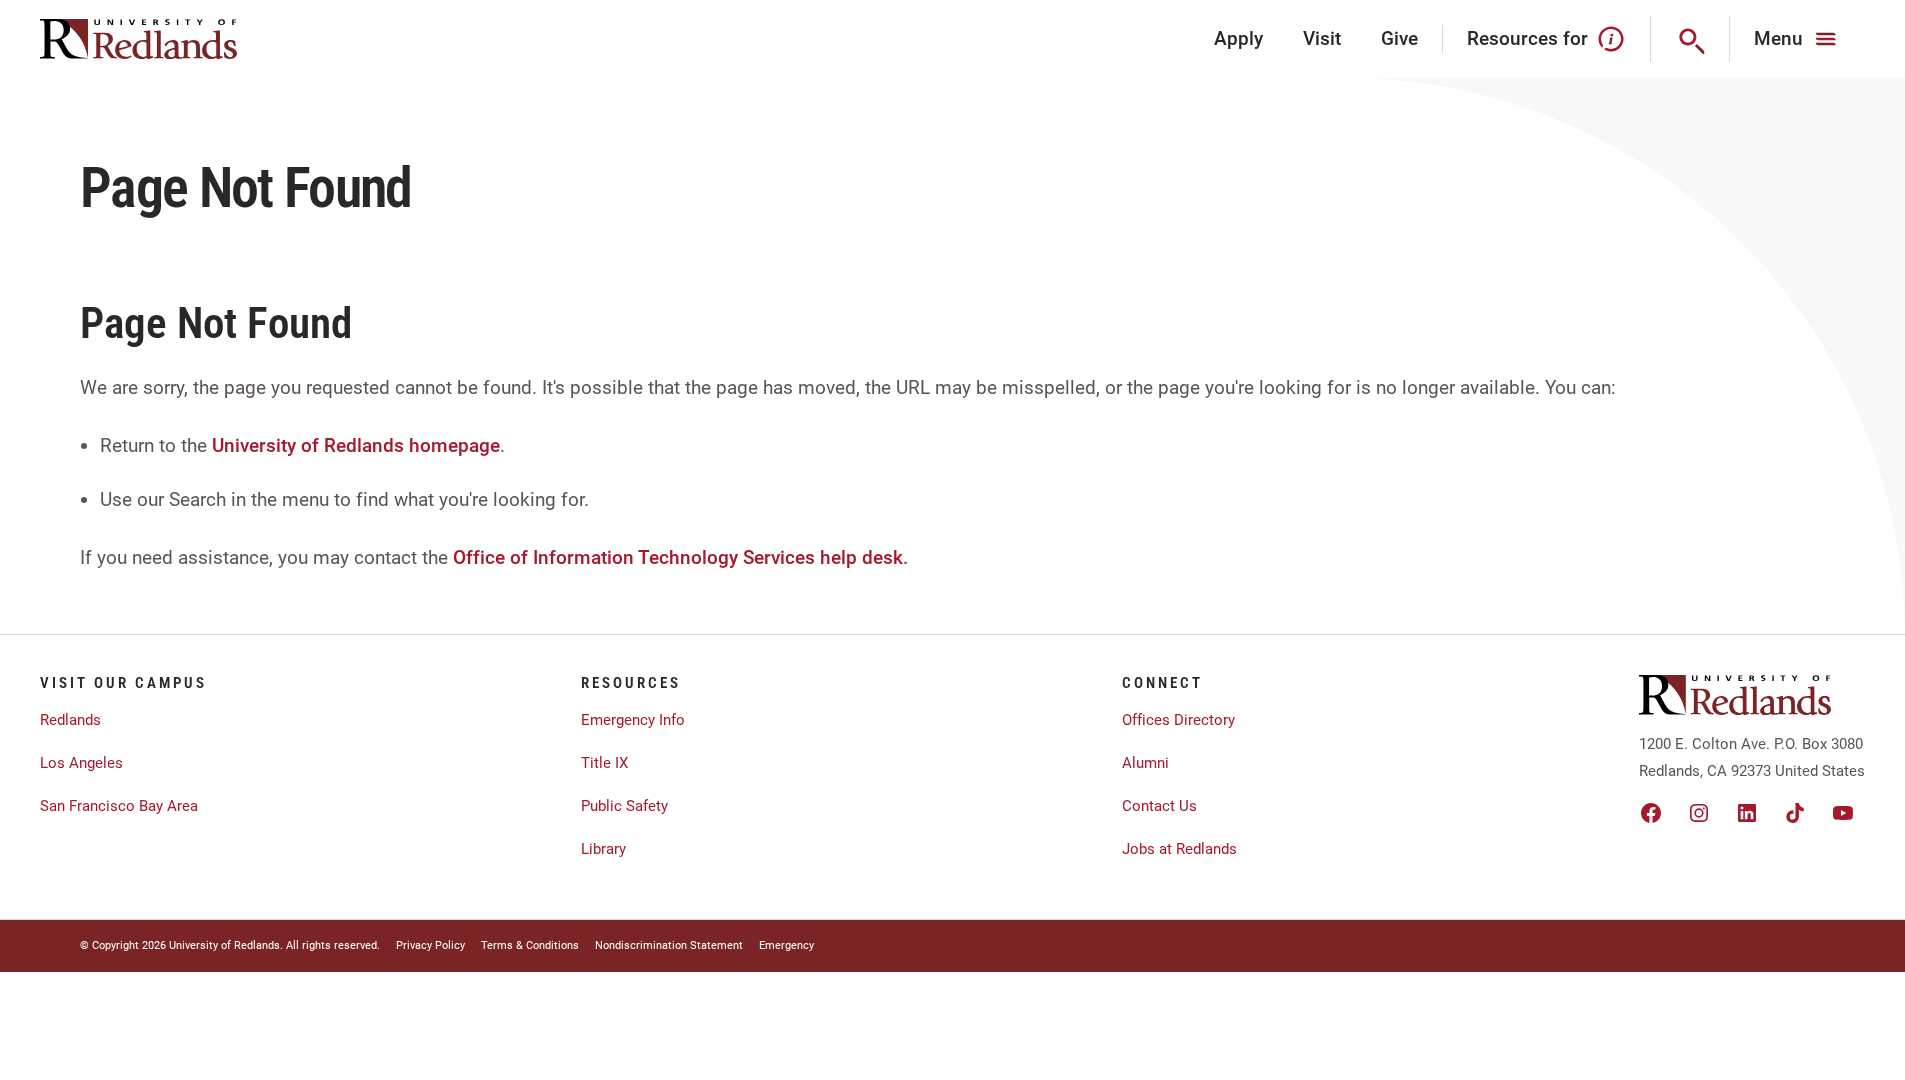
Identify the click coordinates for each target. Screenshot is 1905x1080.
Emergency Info (633, 720)
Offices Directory (1178, 720)
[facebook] (1651, 813)
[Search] (1690, 39)
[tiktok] (1795, 813)
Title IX (604, 763)
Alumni (1145, 763)
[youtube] (1843, 813)
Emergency (786, 945)
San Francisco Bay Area (119, 806)
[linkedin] (1747, 813)
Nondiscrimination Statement (669, 945)
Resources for (1527, 38)
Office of (490, 557)
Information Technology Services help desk (718, 557)
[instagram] (1699, 813)
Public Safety (624, 806)
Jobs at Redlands (1179, 849)
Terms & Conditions (530, 945)
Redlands (70, 720)
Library (603, 849)
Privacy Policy (430, 945)
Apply (1238, 38)
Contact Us (1159, 806)
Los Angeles (81, 763)
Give (1399, 38)
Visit (1322, 38)
